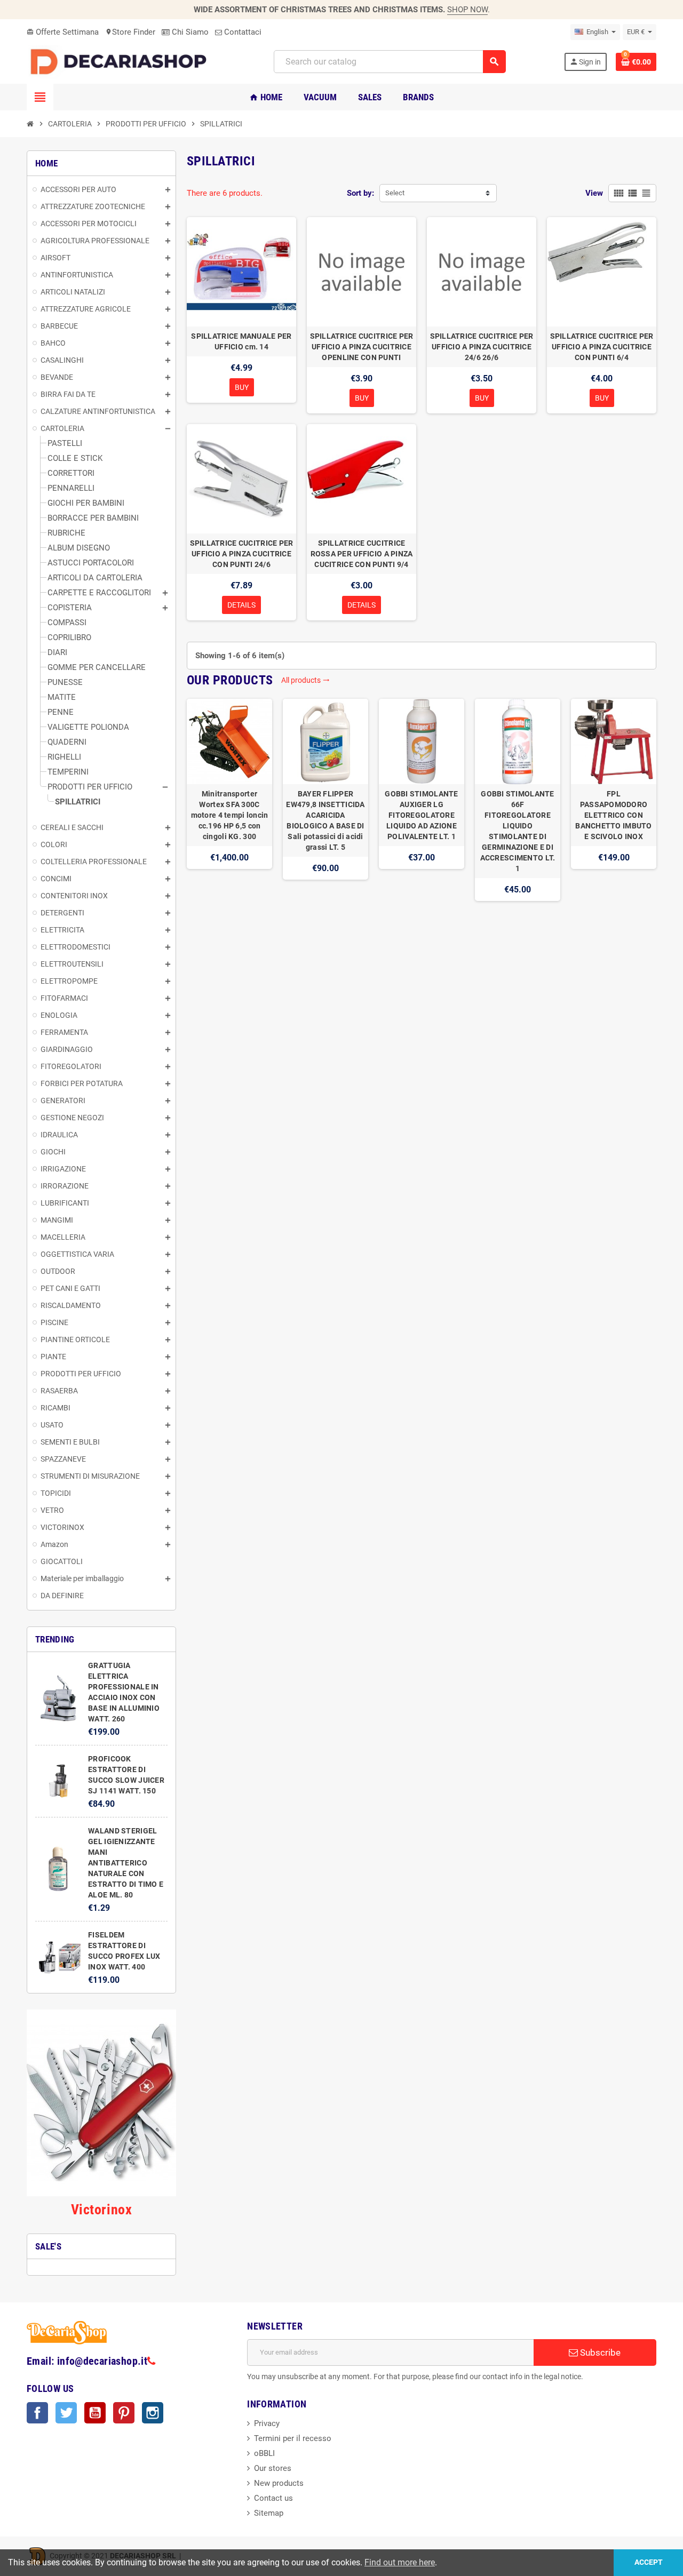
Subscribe (599, 2352)
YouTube (95, 2413)
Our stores (273, 2468)
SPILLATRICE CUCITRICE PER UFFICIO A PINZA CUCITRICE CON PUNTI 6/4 (602, 347)
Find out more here (400, 2562)
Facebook (37, 2413)
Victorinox (101, 2210)
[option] (229, 800)
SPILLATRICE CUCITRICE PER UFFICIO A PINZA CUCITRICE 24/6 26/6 (482, 347)
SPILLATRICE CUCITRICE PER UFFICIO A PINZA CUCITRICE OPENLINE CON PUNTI (362, 347)
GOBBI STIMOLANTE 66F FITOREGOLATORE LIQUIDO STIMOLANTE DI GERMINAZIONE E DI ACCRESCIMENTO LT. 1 (518, 831)
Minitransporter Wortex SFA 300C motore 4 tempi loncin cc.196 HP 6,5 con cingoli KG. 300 (230, 815)
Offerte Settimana (63, 32)
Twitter (66, 2413)
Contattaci (242, 32)
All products (305, 680)
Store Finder (130, 32)
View (594, 193)
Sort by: (360, 193)
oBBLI (264, 2453)
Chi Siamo (189, 32)
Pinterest (124, 2413)
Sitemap (269, 2513)
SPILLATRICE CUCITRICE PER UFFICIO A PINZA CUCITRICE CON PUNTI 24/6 (242, 554)
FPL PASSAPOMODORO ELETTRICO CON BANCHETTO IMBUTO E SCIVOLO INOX (613, 815)
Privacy (267, 2423)
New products (279, 2483)
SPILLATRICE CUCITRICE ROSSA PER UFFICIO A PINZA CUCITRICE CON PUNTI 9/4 (362, 554)
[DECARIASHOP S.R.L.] (121, 61)
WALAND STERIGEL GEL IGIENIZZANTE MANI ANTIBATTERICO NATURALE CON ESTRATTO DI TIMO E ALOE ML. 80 (126, 1863)
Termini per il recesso (293, 2438)
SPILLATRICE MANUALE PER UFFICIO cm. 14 (241, 341)
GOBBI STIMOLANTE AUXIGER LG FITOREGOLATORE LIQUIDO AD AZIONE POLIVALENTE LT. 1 (421, 815)
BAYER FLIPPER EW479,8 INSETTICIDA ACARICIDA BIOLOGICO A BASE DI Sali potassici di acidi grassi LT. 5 (325, 820)
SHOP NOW (467, 10)
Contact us (273, 2498)
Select (395, 193)
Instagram (153, 2413)
